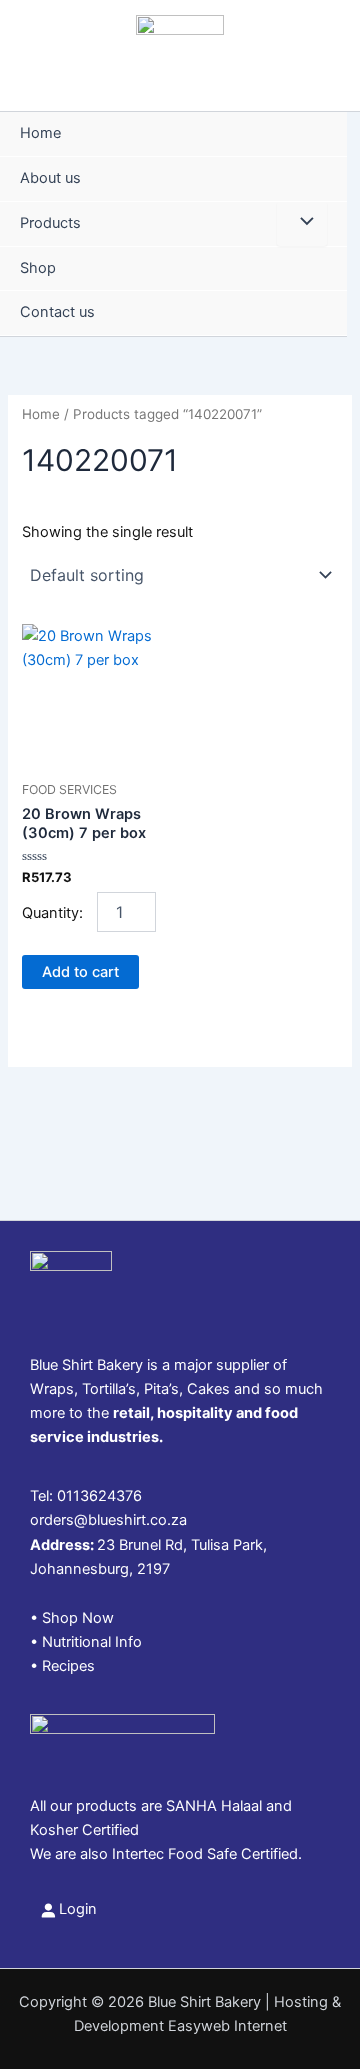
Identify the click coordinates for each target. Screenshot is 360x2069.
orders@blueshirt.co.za (108, 1520)
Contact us (57, 312)
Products (50, 223)
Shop (38, 268)
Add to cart (80, 972)
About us (50, 178)
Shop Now (78, 1618)
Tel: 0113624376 (86, 1496)
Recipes (68, 1666)
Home (40, 133)
